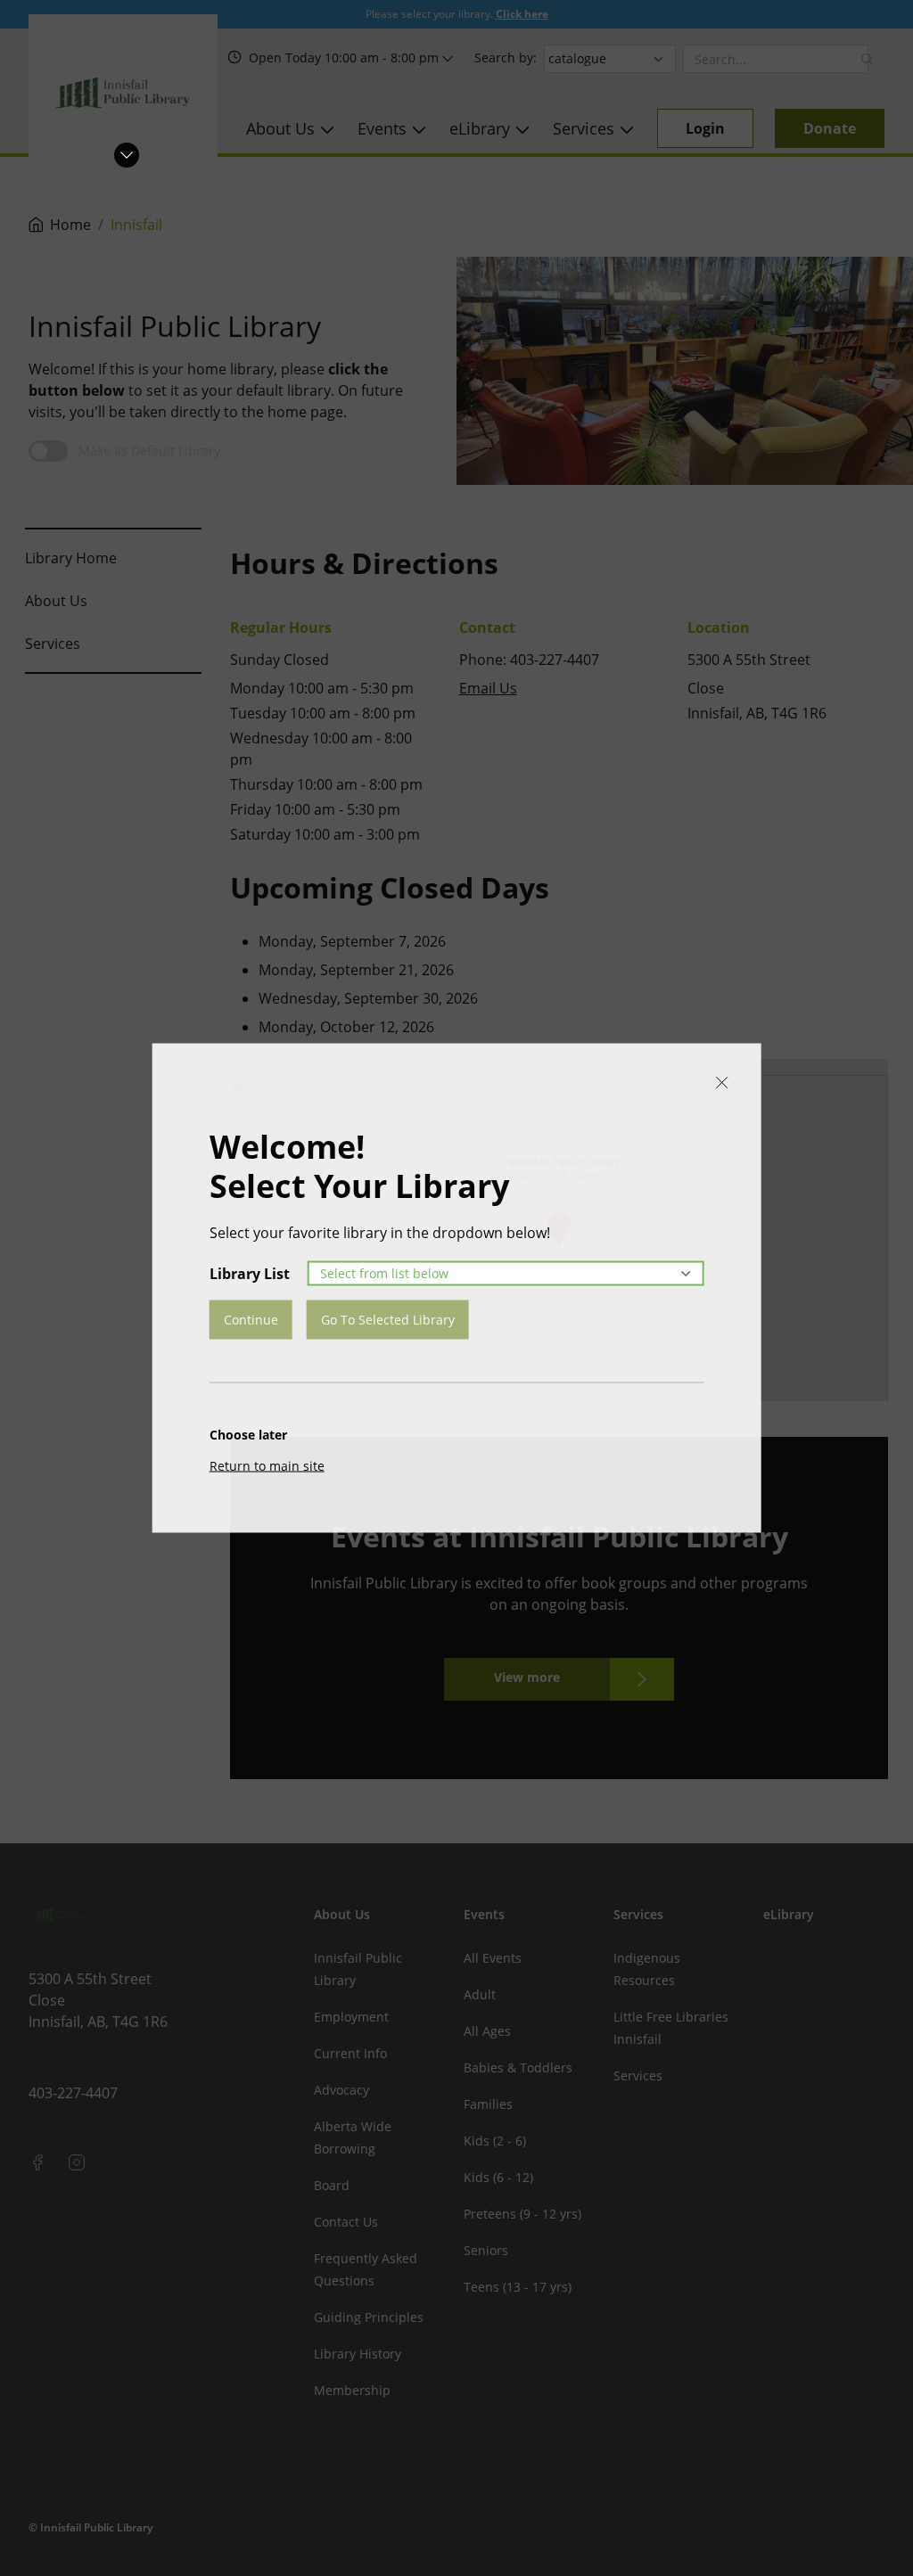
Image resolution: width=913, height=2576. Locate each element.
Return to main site (267, 1466)
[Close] (721, 1083)
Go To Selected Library (388, 1320)
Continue (251, 1320)
